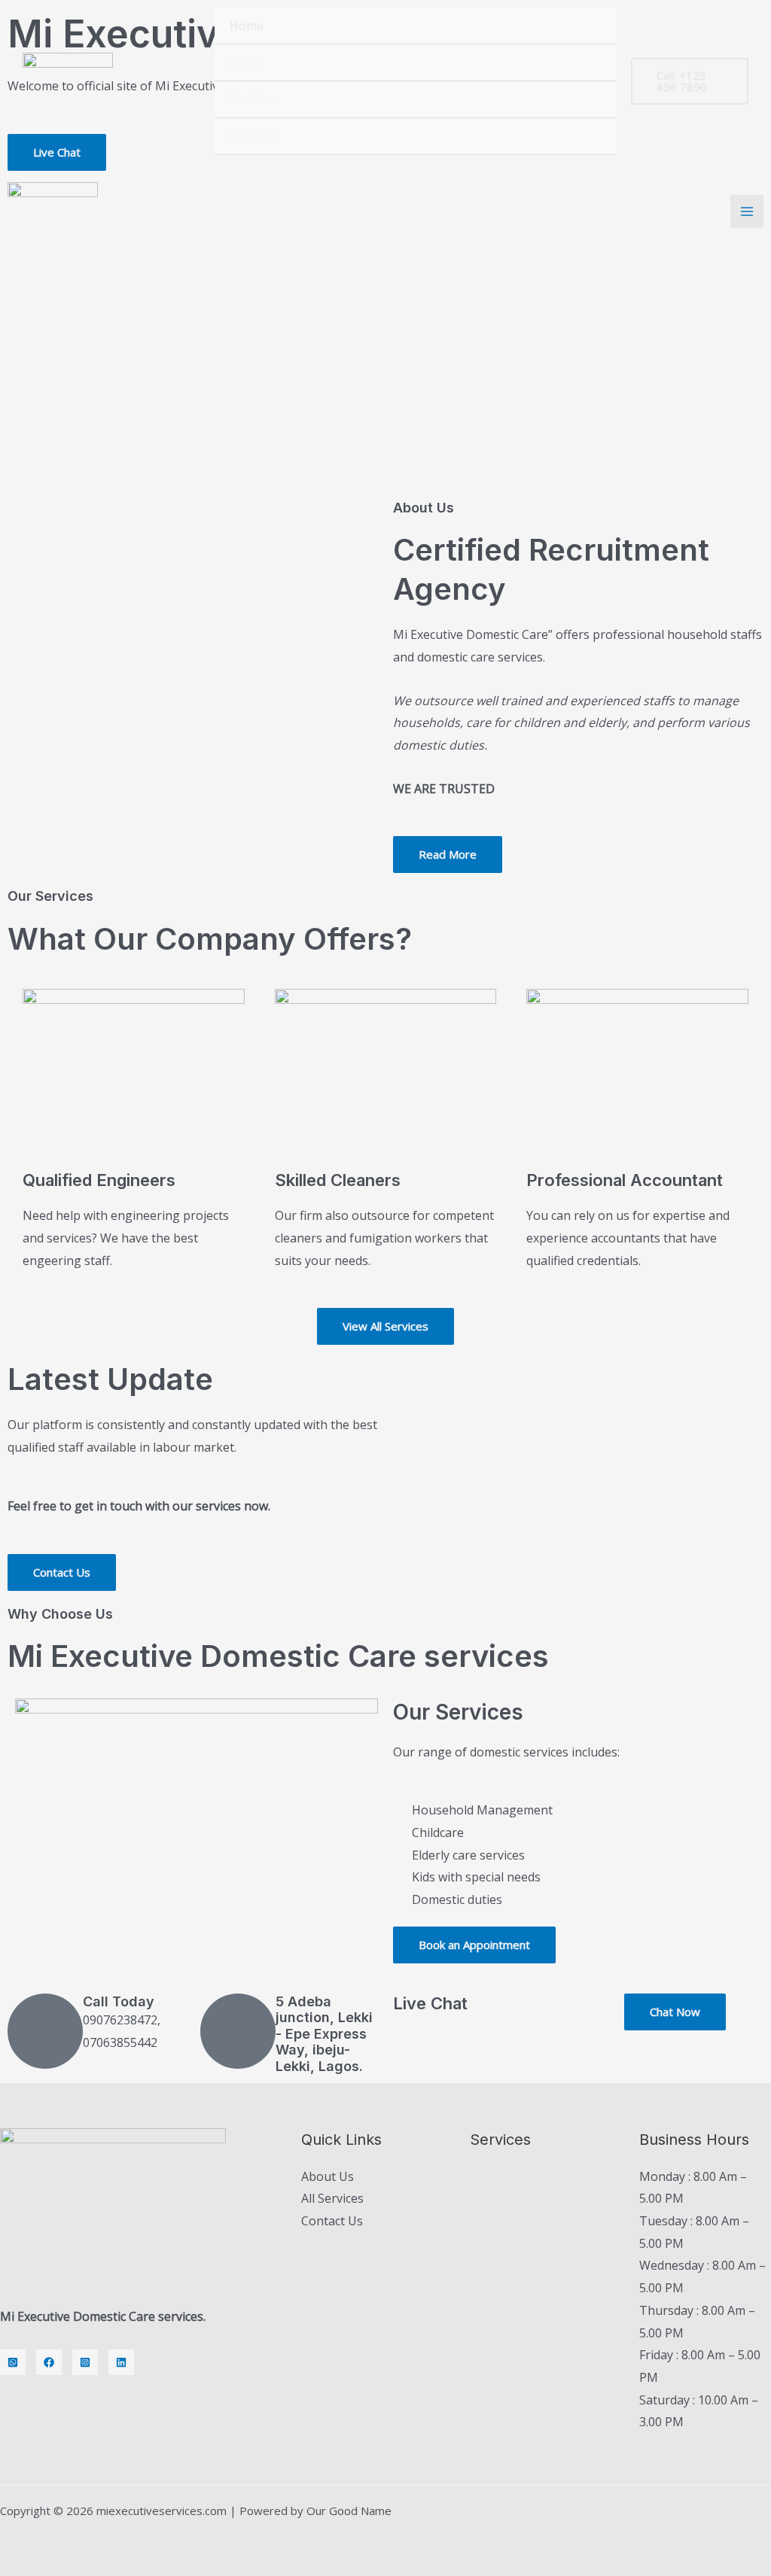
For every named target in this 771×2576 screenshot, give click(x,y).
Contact (251, 136)
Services (253, 99)
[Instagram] (85, 2362)
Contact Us (332, 2221)
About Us (328, 2176)
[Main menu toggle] (747, 211)
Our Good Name (349, 2511)
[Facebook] (49, 2362)
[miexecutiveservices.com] (68, 82)
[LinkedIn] (121, 2362)
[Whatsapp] (13, 2362)
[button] (690, 81)
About (247, 62)
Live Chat (430, 2003)
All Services (332, 2198)
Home (247, 26)
